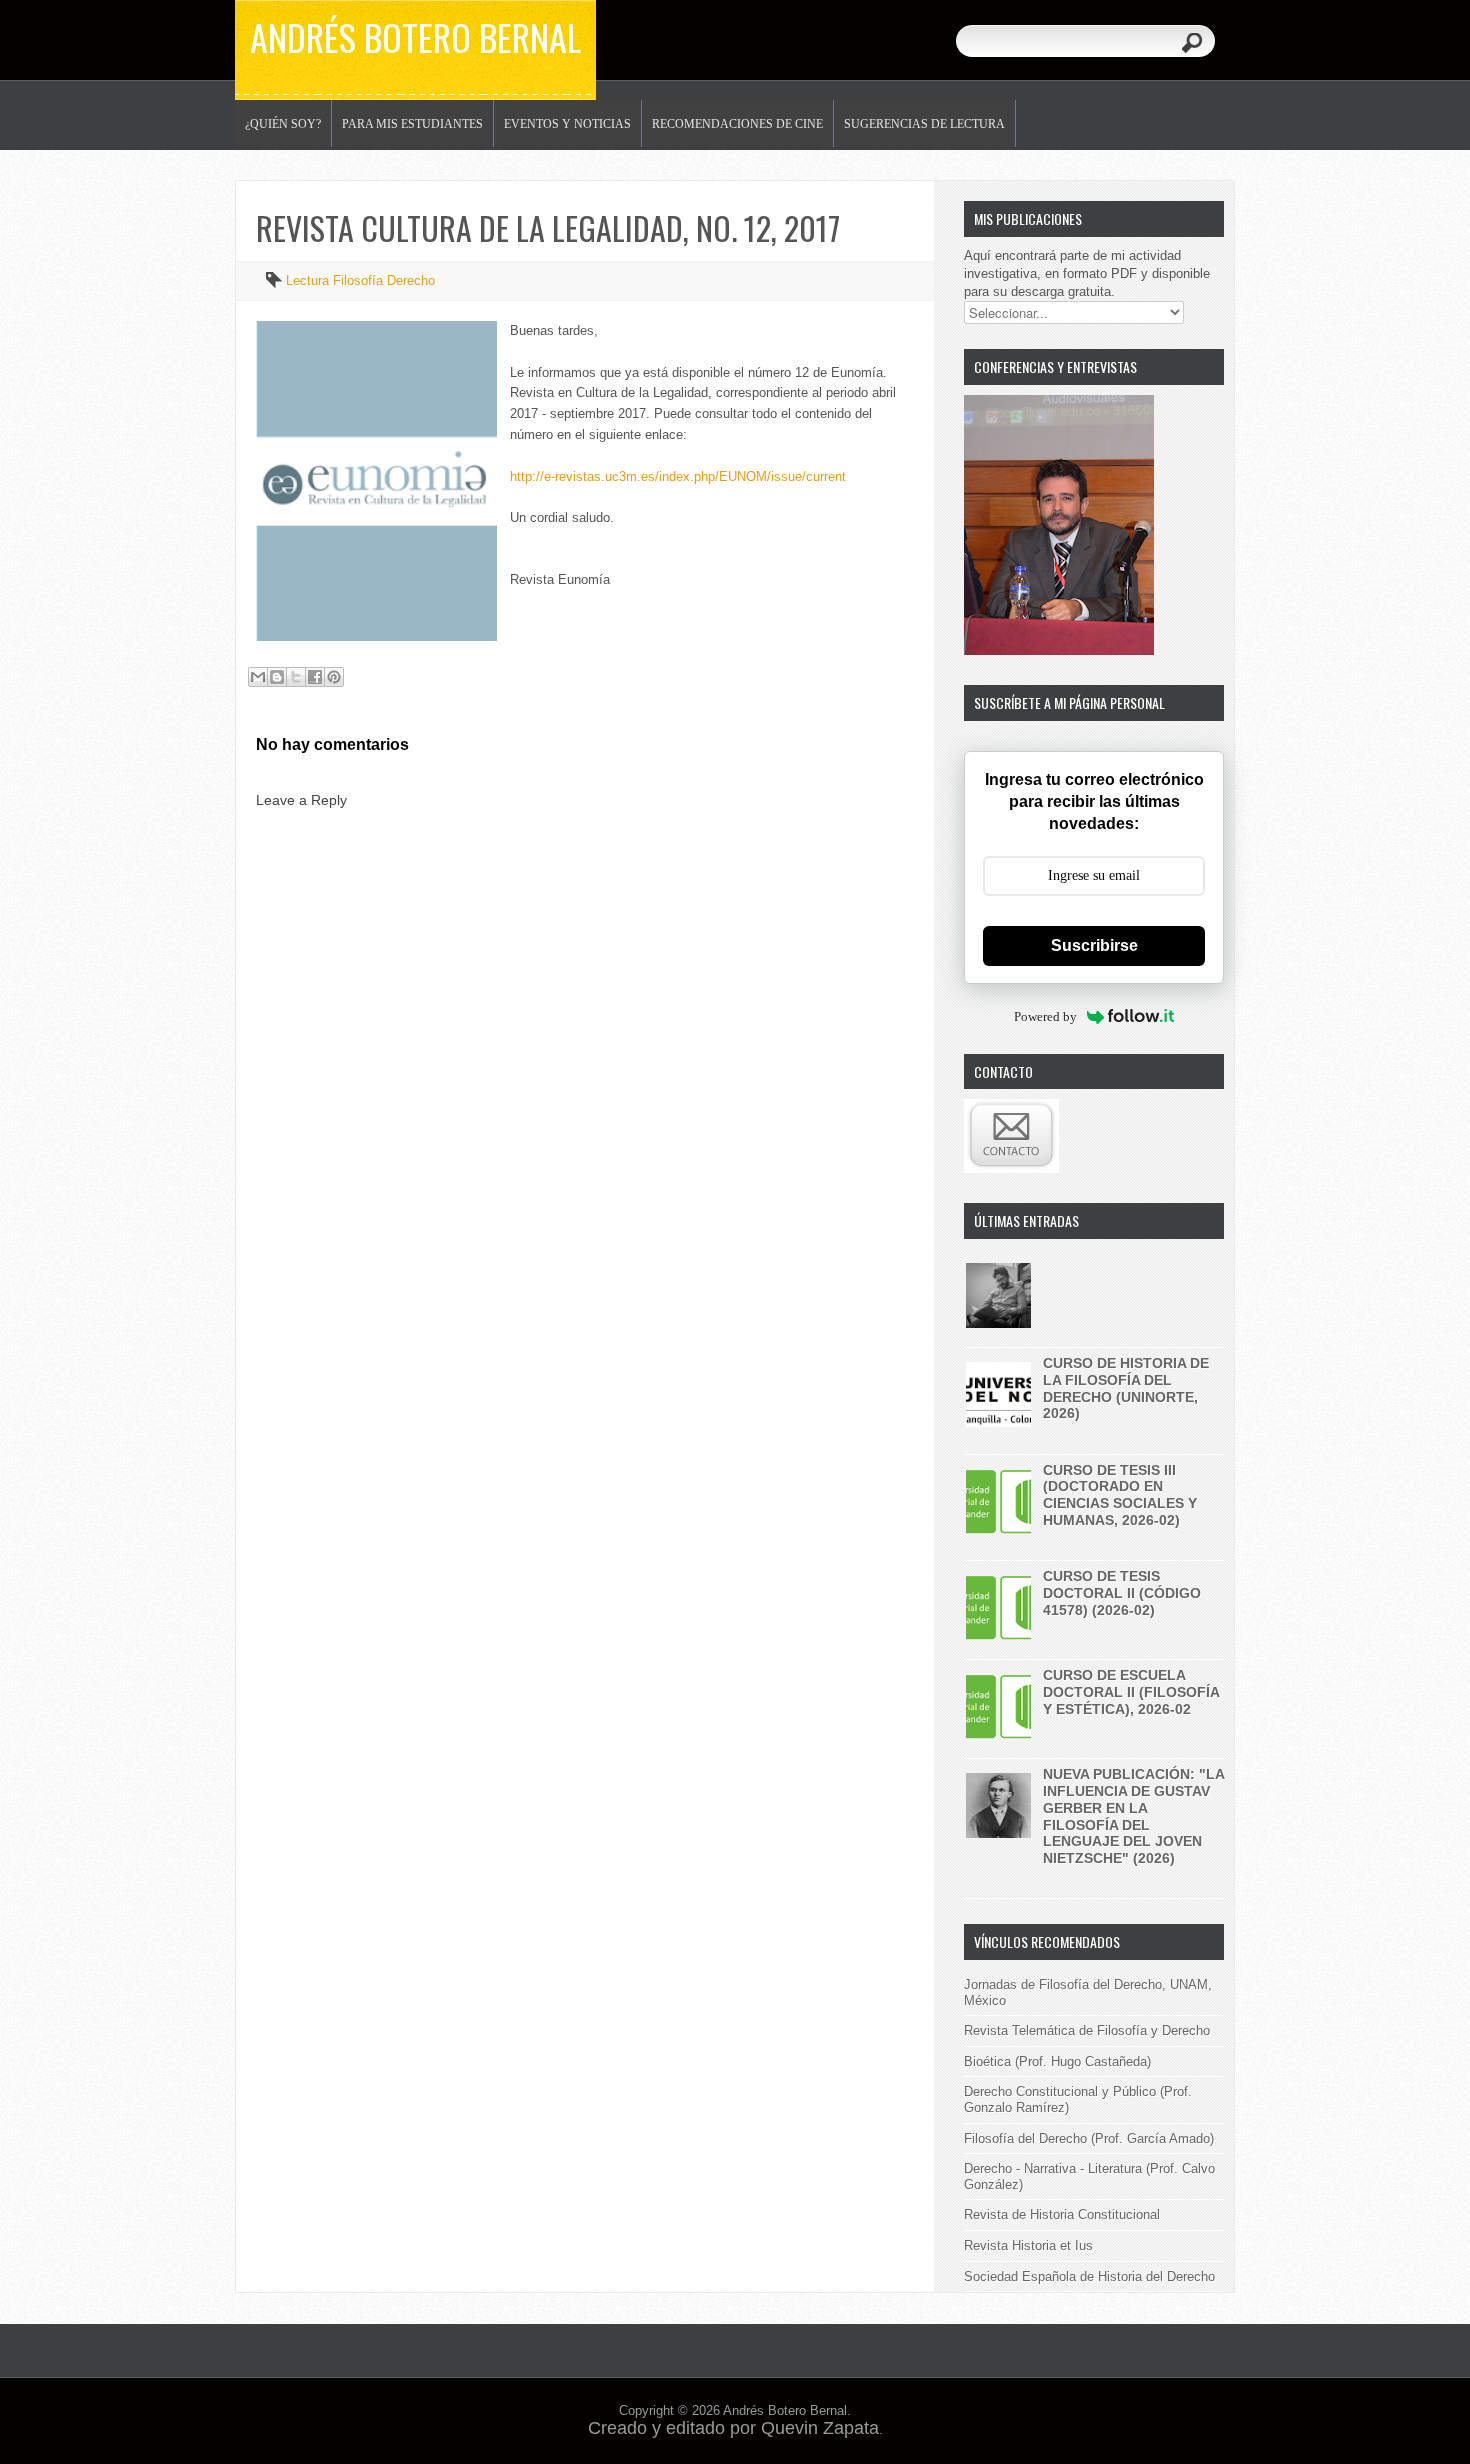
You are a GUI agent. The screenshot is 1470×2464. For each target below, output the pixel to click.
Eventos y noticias (567, 124)
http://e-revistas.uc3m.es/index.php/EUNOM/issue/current (678, 476)
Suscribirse (1094, 945)
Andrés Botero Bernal (415, 36)
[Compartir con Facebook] (315, 677)
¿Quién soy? (283, 124)
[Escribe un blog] (277, 677)
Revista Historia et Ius (1028, 2245)
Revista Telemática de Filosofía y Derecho (1087, 2030)
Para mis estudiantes (412, 124)
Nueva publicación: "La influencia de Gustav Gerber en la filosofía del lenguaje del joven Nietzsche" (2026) (1133, 1816)
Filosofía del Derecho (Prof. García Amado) (1089, 2138)
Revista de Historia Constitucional (1062, 2214)
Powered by (1045, 1016)
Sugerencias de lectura (924, 124)
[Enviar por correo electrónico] (258, 677)
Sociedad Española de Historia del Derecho (1089, 2276)
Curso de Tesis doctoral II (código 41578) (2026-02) (1122, 1593)
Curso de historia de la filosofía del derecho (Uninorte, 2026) (1126, 1388)
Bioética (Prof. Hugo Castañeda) (1057, 2061)
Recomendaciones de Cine (737, 124)
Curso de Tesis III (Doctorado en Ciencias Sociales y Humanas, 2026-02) (1120, 1495)
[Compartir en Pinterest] (334, 677)
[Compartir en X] (296, 677)
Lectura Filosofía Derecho (360, 280)
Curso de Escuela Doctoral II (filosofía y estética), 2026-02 (1131, 1692)
